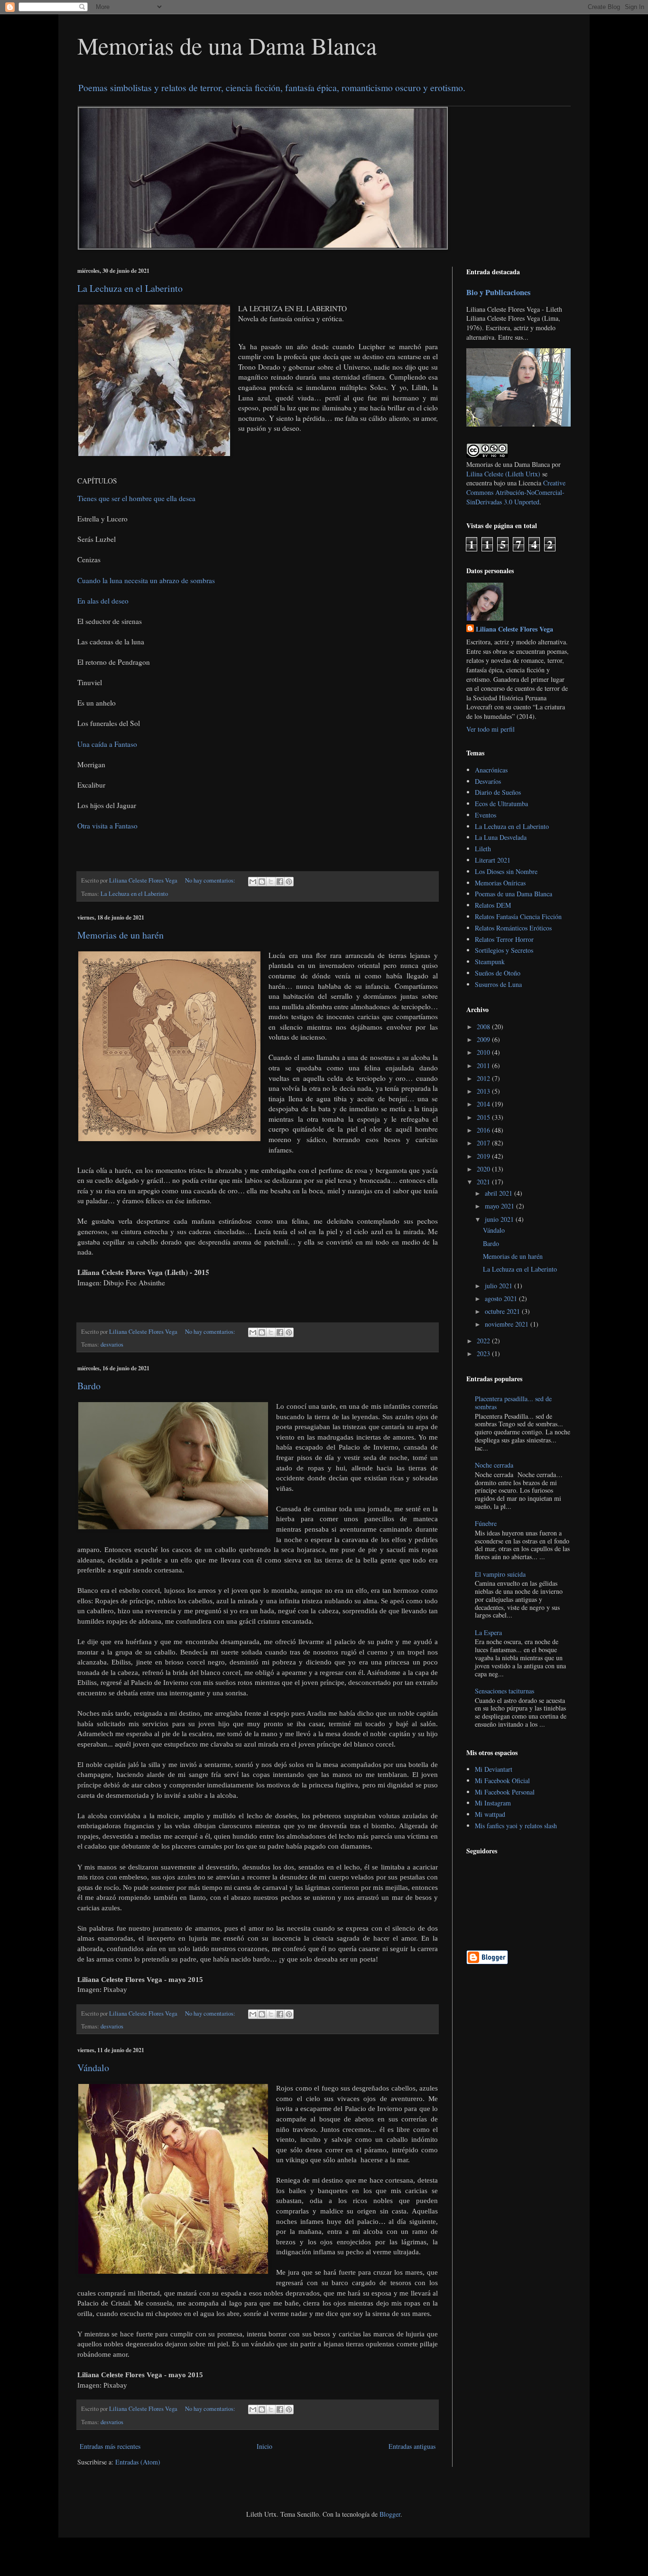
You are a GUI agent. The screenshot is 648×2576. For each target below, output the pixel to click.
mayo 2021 (500, 1206)
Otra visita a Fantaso (107, 826)
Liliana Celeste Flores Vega (514, 629)
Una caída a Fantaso (107, 744)
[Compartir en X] (271, 882)
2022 (484, 1341)
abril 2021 (500, 1193)
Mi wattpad (490, 1814)
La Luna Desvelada (501, 837)
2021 (484, 1182)
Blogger (390, 2514)
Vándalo (93, 2068)
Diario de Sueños (498, 792)
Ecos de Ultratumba (501, 804)
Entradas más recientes (110, 2446)
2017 (484, 1143)
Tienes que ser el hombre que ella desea (136, 498)
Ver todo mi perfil (491, 729)
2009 (484, 1039)
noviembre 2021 (508, 1324)
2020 (484, 1169)
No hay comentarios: (211, 880)
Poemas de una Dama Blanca (514, 894)
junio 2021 (500, 1219)
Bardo (89, 1386)
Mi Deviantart (494, 1769)
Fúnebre (486, 1523)
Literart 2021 (493, 860)
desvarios (112, 1344)
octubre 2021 (503, 1311)
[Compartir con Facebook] (280, 882)
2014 (484, 1104)
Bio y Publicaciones (498, 292)
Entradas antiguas (412, 2446)
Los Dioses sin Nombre (506, 871)
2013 (484, 1091)
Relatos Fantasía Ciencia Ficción (518, 916)
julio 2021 (500, 1286)
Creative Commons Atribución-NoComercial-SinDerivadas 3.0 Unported (516, 492)
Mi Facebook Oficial (502, 1781)
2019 (484, 1156)
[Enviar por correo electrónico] (253, 882)
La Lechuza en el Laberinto (130, 288)
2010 (484, 1052)
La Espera (488, 1632)
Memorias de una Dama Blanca (227, 45)
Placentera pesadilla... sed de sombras (513, 1403)
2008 (484, 1027)
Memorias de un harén (120, 935)
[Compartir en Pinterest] (289, 882)
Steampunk (490, 962)
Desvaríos (488, 781)
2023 (484, 1353)
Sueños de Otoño (498, 973)
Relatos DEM (493, 905)
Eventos (486, 815)
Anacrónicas (491, 770)
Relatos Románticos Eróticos (513, 928)
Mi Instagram (493, 1803)
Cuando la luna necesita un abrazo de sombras (146, 580)
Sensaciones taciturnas (505, 1691)
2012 (484, 1078)
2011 (484, 1065)
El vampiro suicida (500, 1574)
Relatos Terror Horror (504, 939)
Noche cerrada (494, 1465)
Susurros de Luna (498, 984)
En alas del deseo (103, 601)
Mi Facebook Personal (505, 1792)
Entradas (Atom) (138, 2462)
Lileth (483, 849)
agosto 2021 (502, 1298)
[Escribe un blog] (262, 882)
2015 (484, 1117)
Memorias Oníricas (500, 883)
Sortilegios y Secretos (504, 950)
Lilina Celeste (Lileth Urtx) (503, 474)
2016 (484, 1130)
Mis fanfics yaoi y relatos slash (516, 1826)
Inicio (264, 2446)
